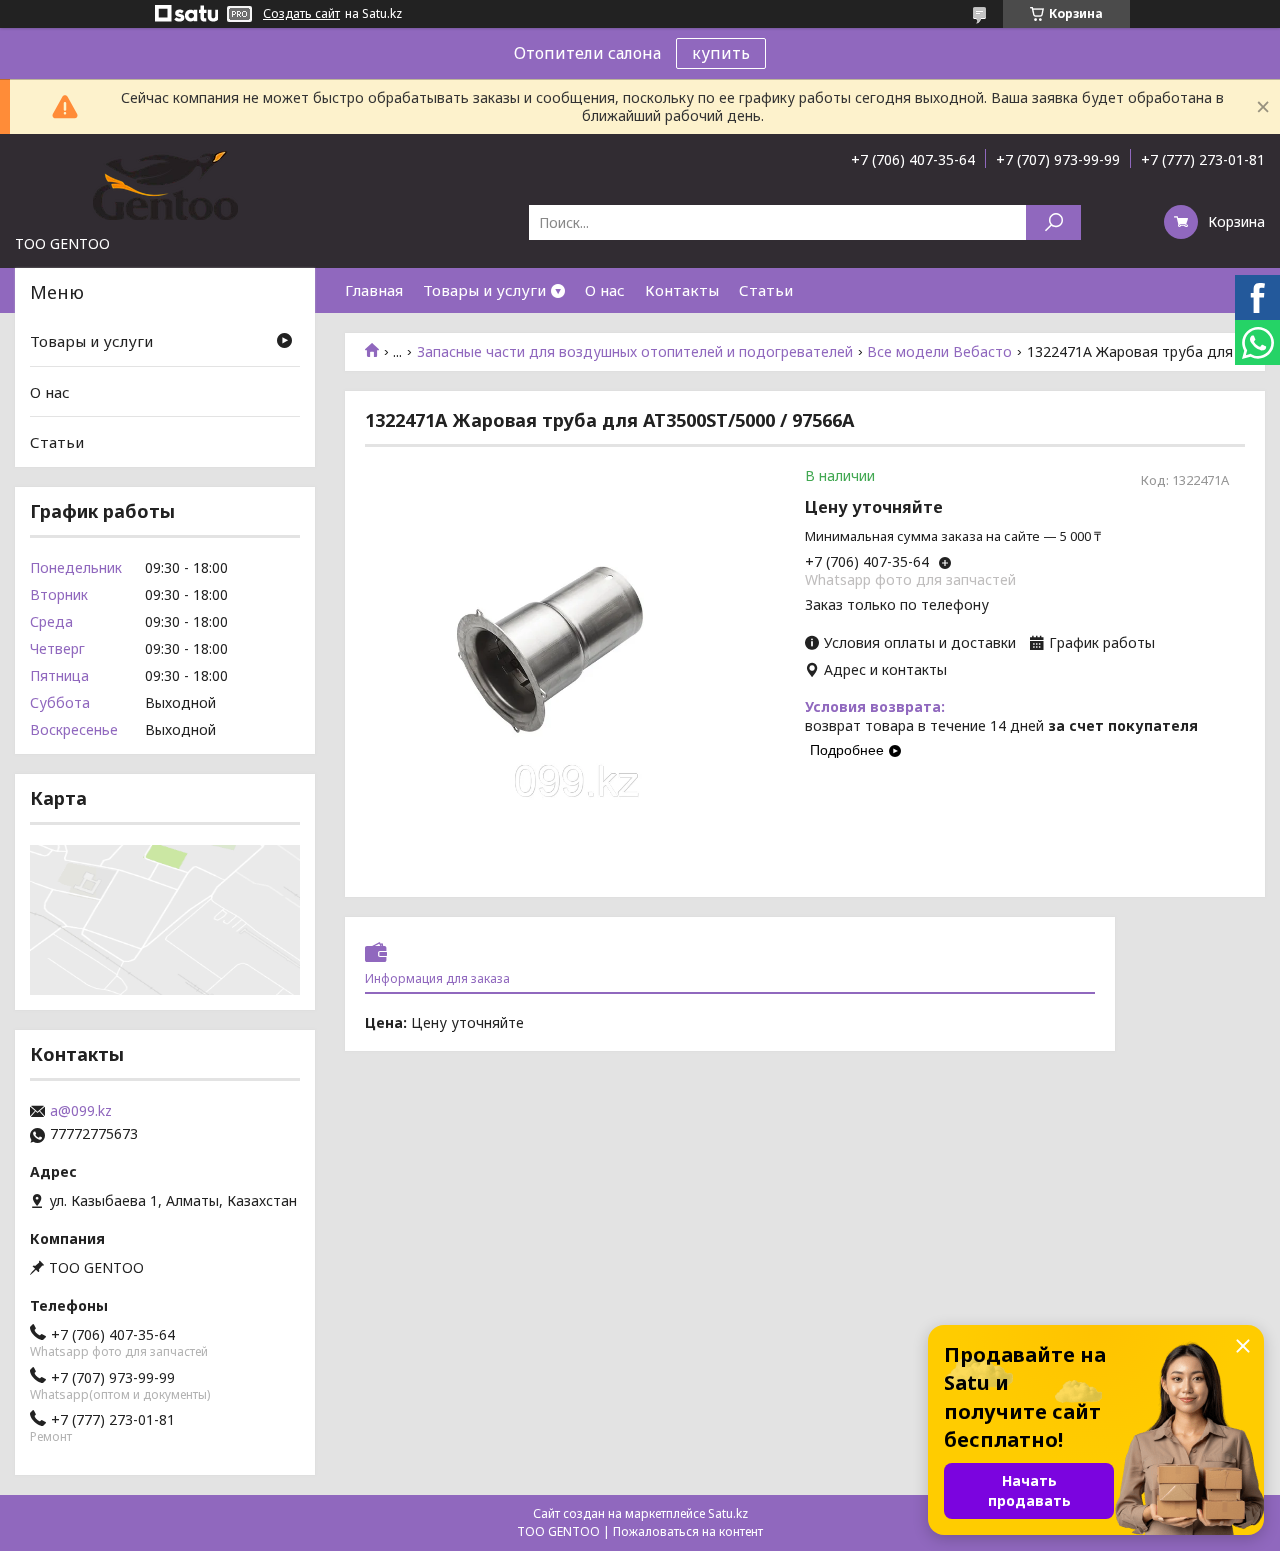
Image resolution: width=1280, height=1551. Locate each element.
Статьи (766, 290)
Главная (374, 290)
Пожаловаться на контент (688, 1531)
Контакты (682, 290)
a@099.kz (81, 1111)
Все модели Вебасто (939, 352)
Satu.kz (728, 1513)
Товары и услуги (484, 290)
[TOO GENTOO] (165, 184)
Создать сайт (301, 14)
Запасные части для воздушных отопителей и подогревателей (635, 352)
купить (721, 53)
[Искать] (1053, 222)
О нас (605, 290)
